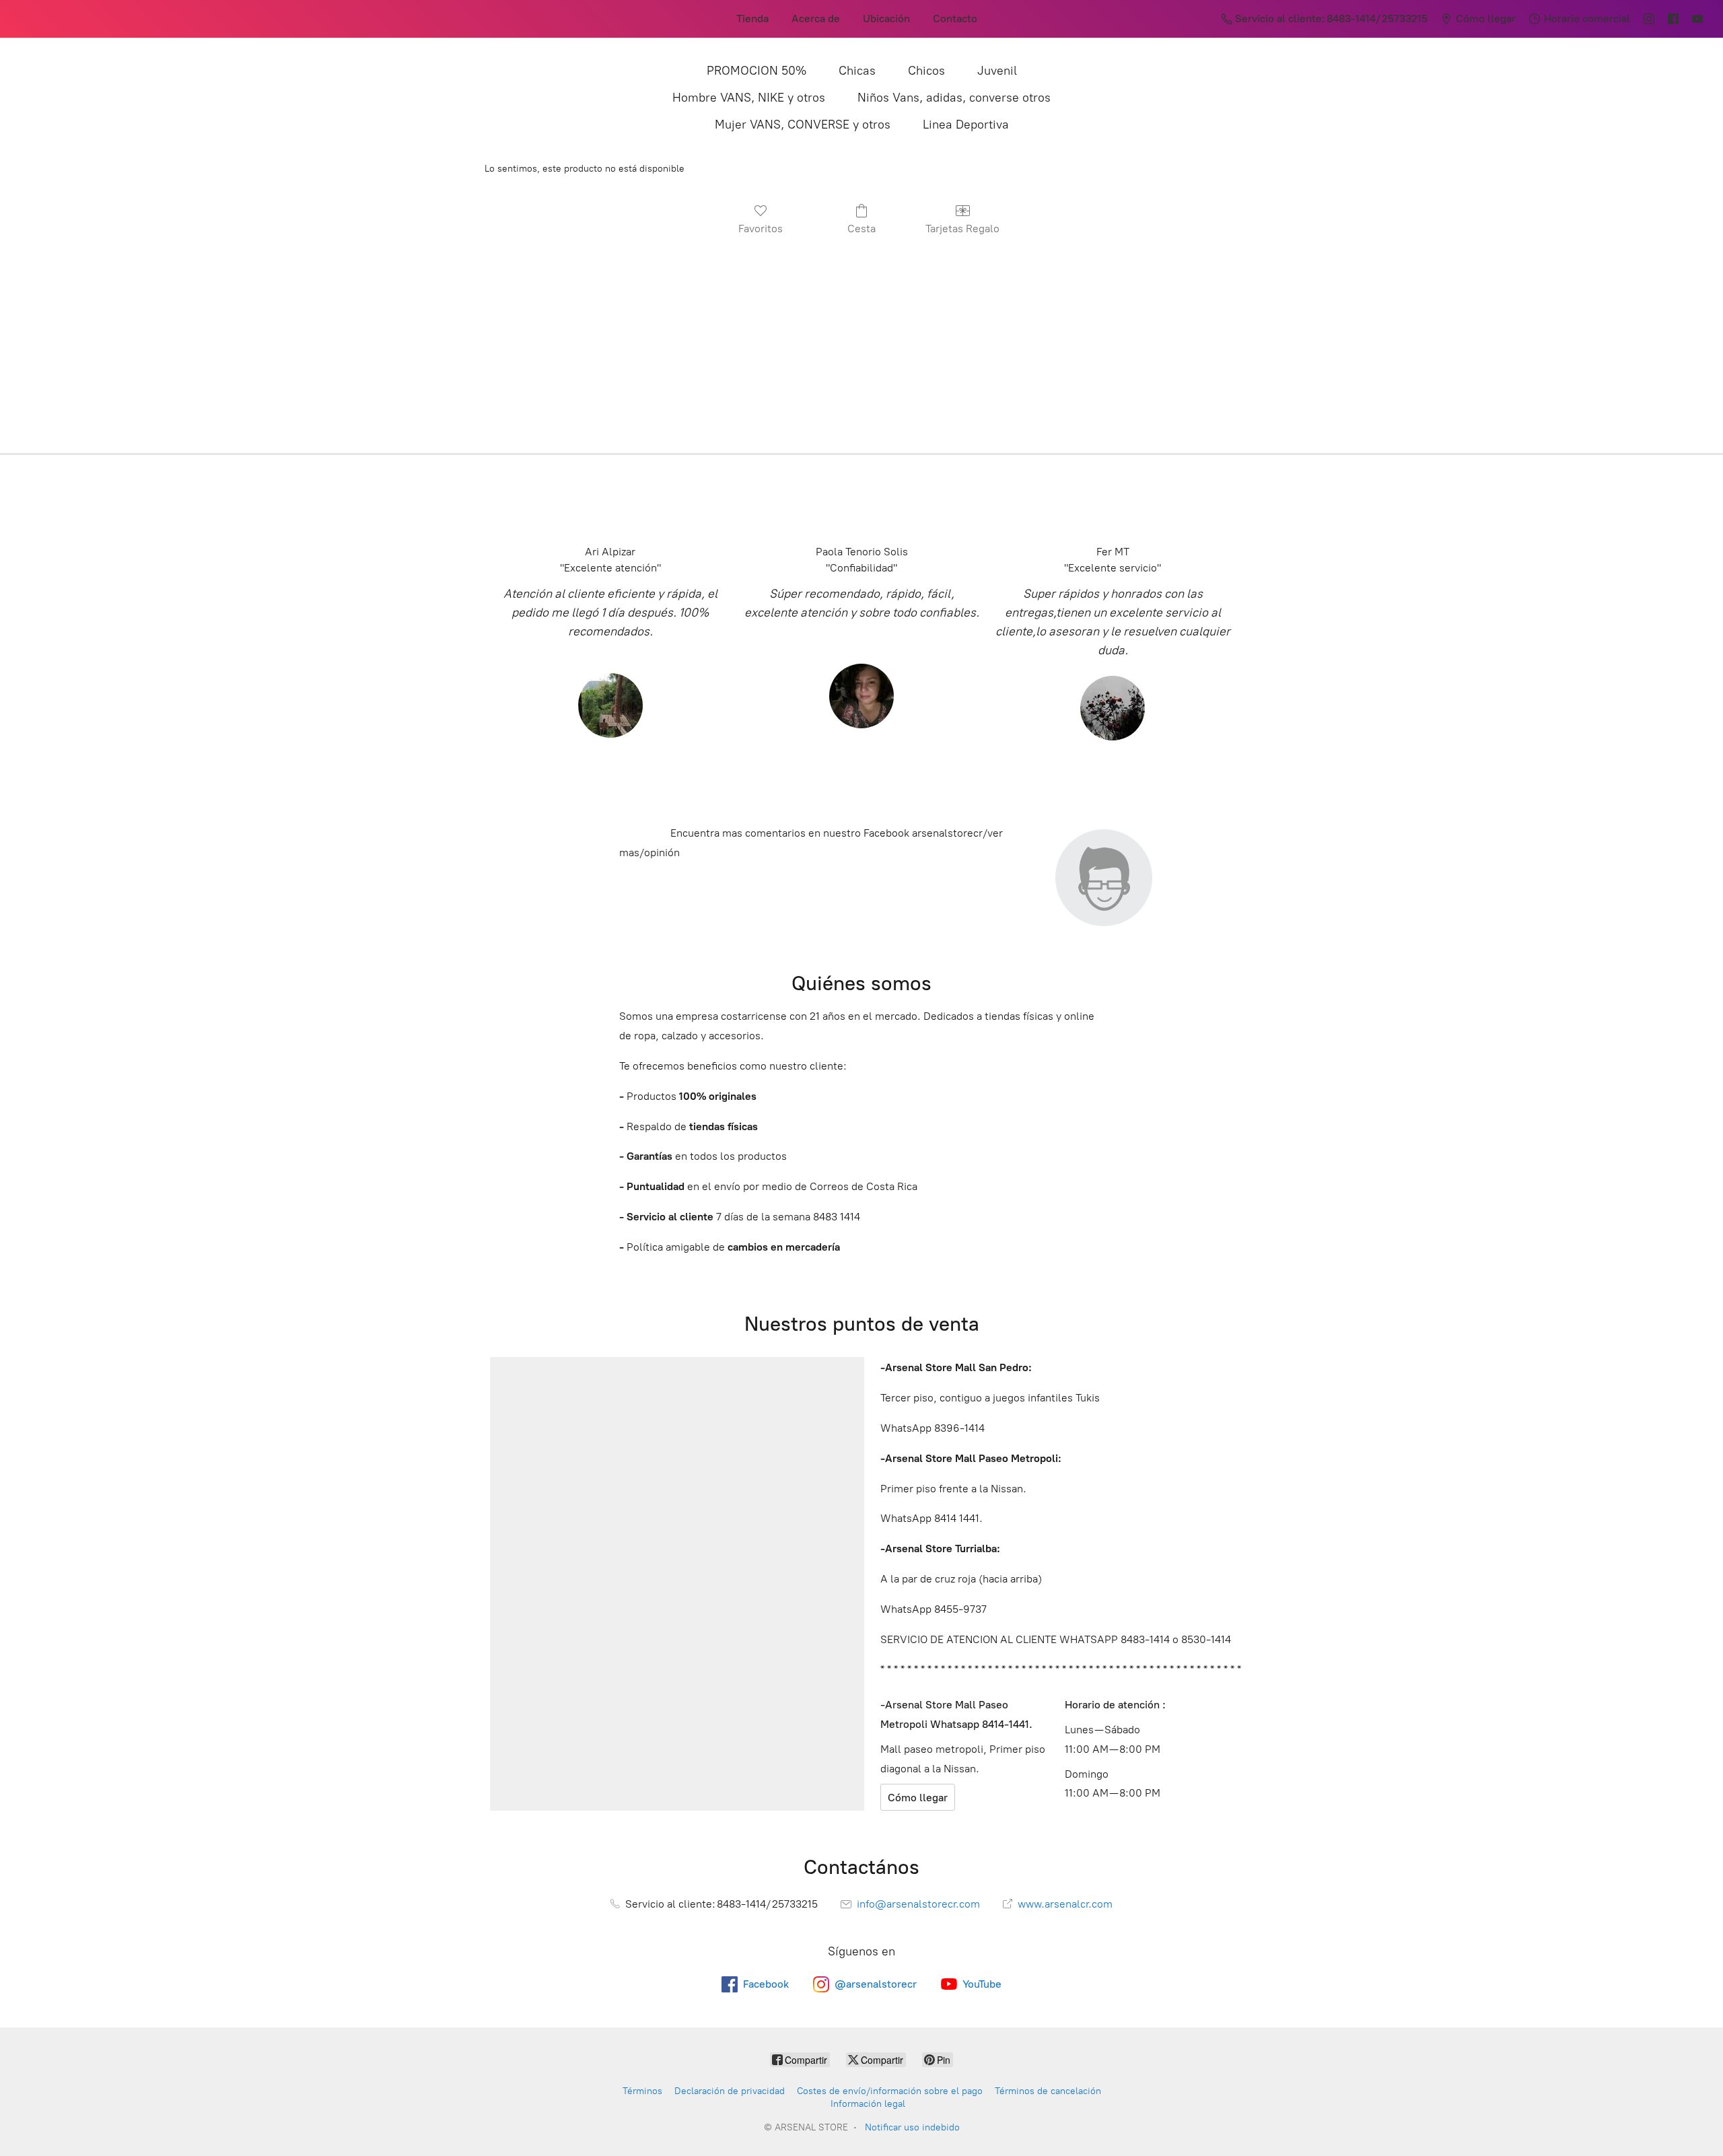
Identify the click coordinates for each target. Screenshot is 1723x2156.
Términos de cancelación (1048, 2091)
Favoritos (761, 229)
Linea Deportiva (966, 125)
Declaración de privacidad (730, 2091)
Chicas (857, 71)
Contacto (955, 19)
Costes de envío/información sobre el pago (890, 2091)
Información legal (868, 2104)
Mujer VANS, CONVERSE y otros (803, 125)
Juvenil (997, 71)
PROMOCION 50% (757, 71)
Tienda (752, 19)
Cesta (861, 229)
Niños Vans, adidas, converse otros (954, 98)
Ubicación (886, 19)
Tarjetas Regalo (962, 229)
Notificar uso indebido (912, 2127)
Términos (642, 2091)
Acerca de (816, 19)
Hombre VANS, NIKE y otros (749, 98)
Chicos (926, 71)
